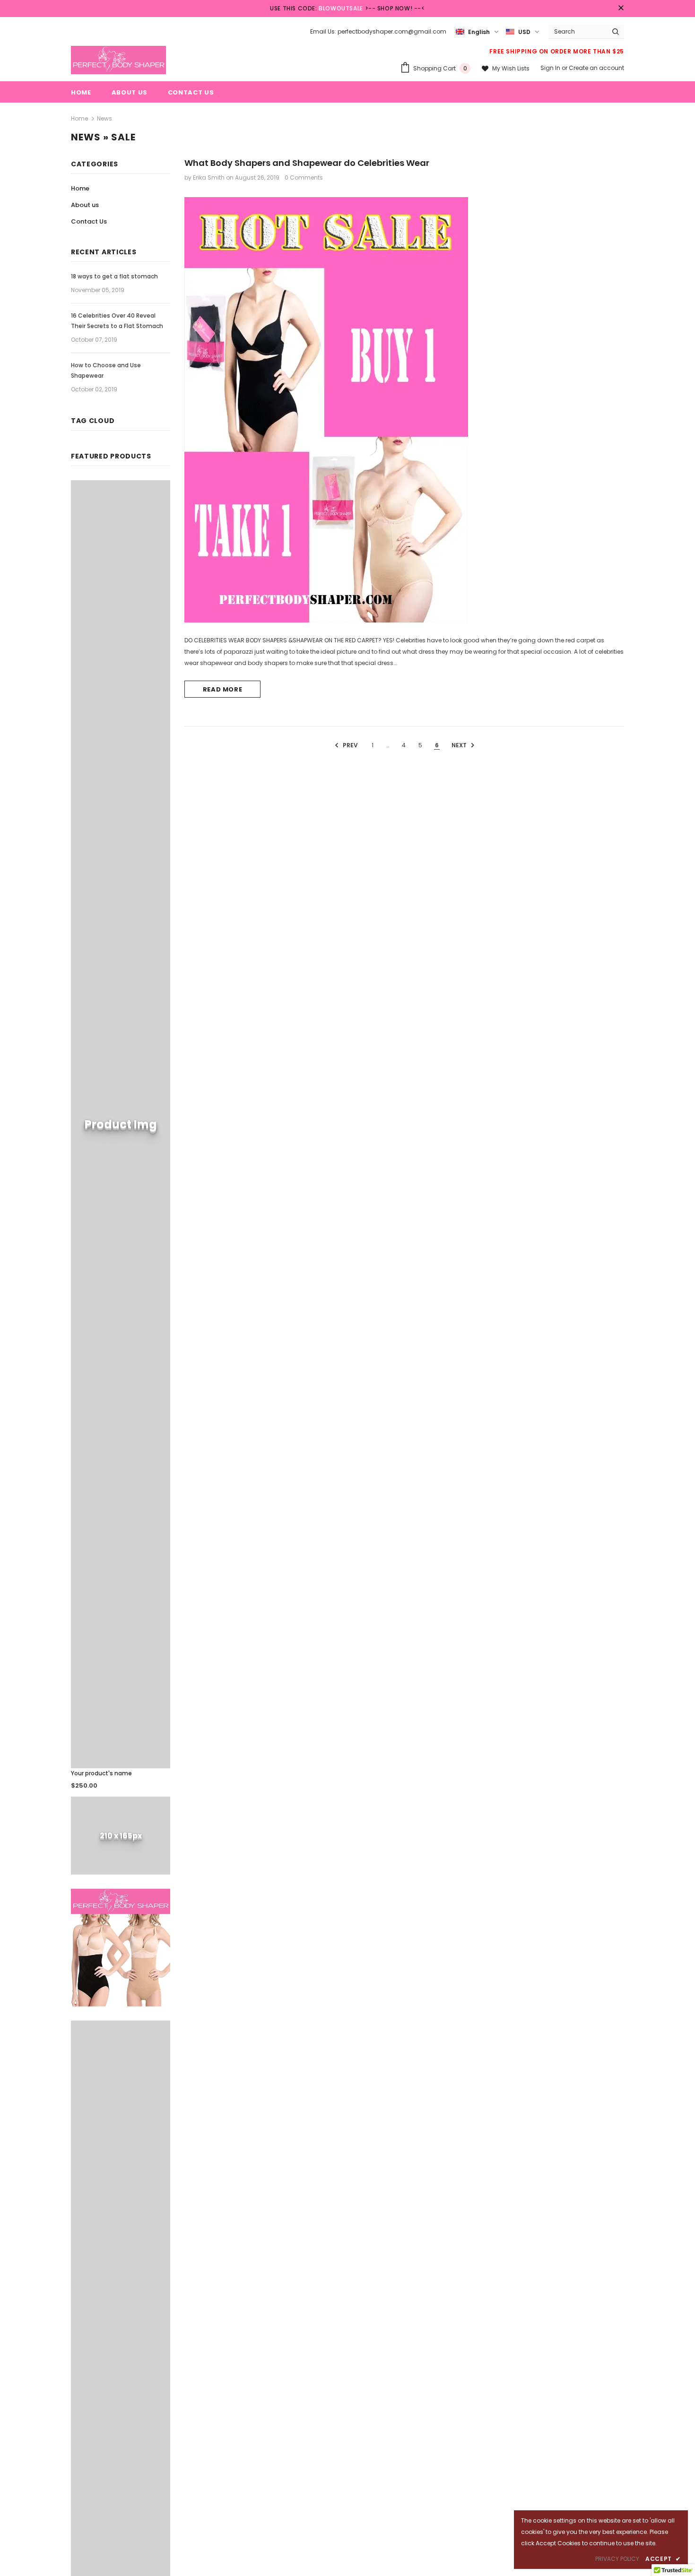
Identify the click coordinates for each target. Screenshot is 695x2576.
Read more (223, 689)
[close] (621, 9)
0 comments (304, 177)
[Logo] (118, 60)
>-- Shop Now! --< (395, 8)
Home (79, 118)
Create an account (596, 68)
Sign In (551, 68)
